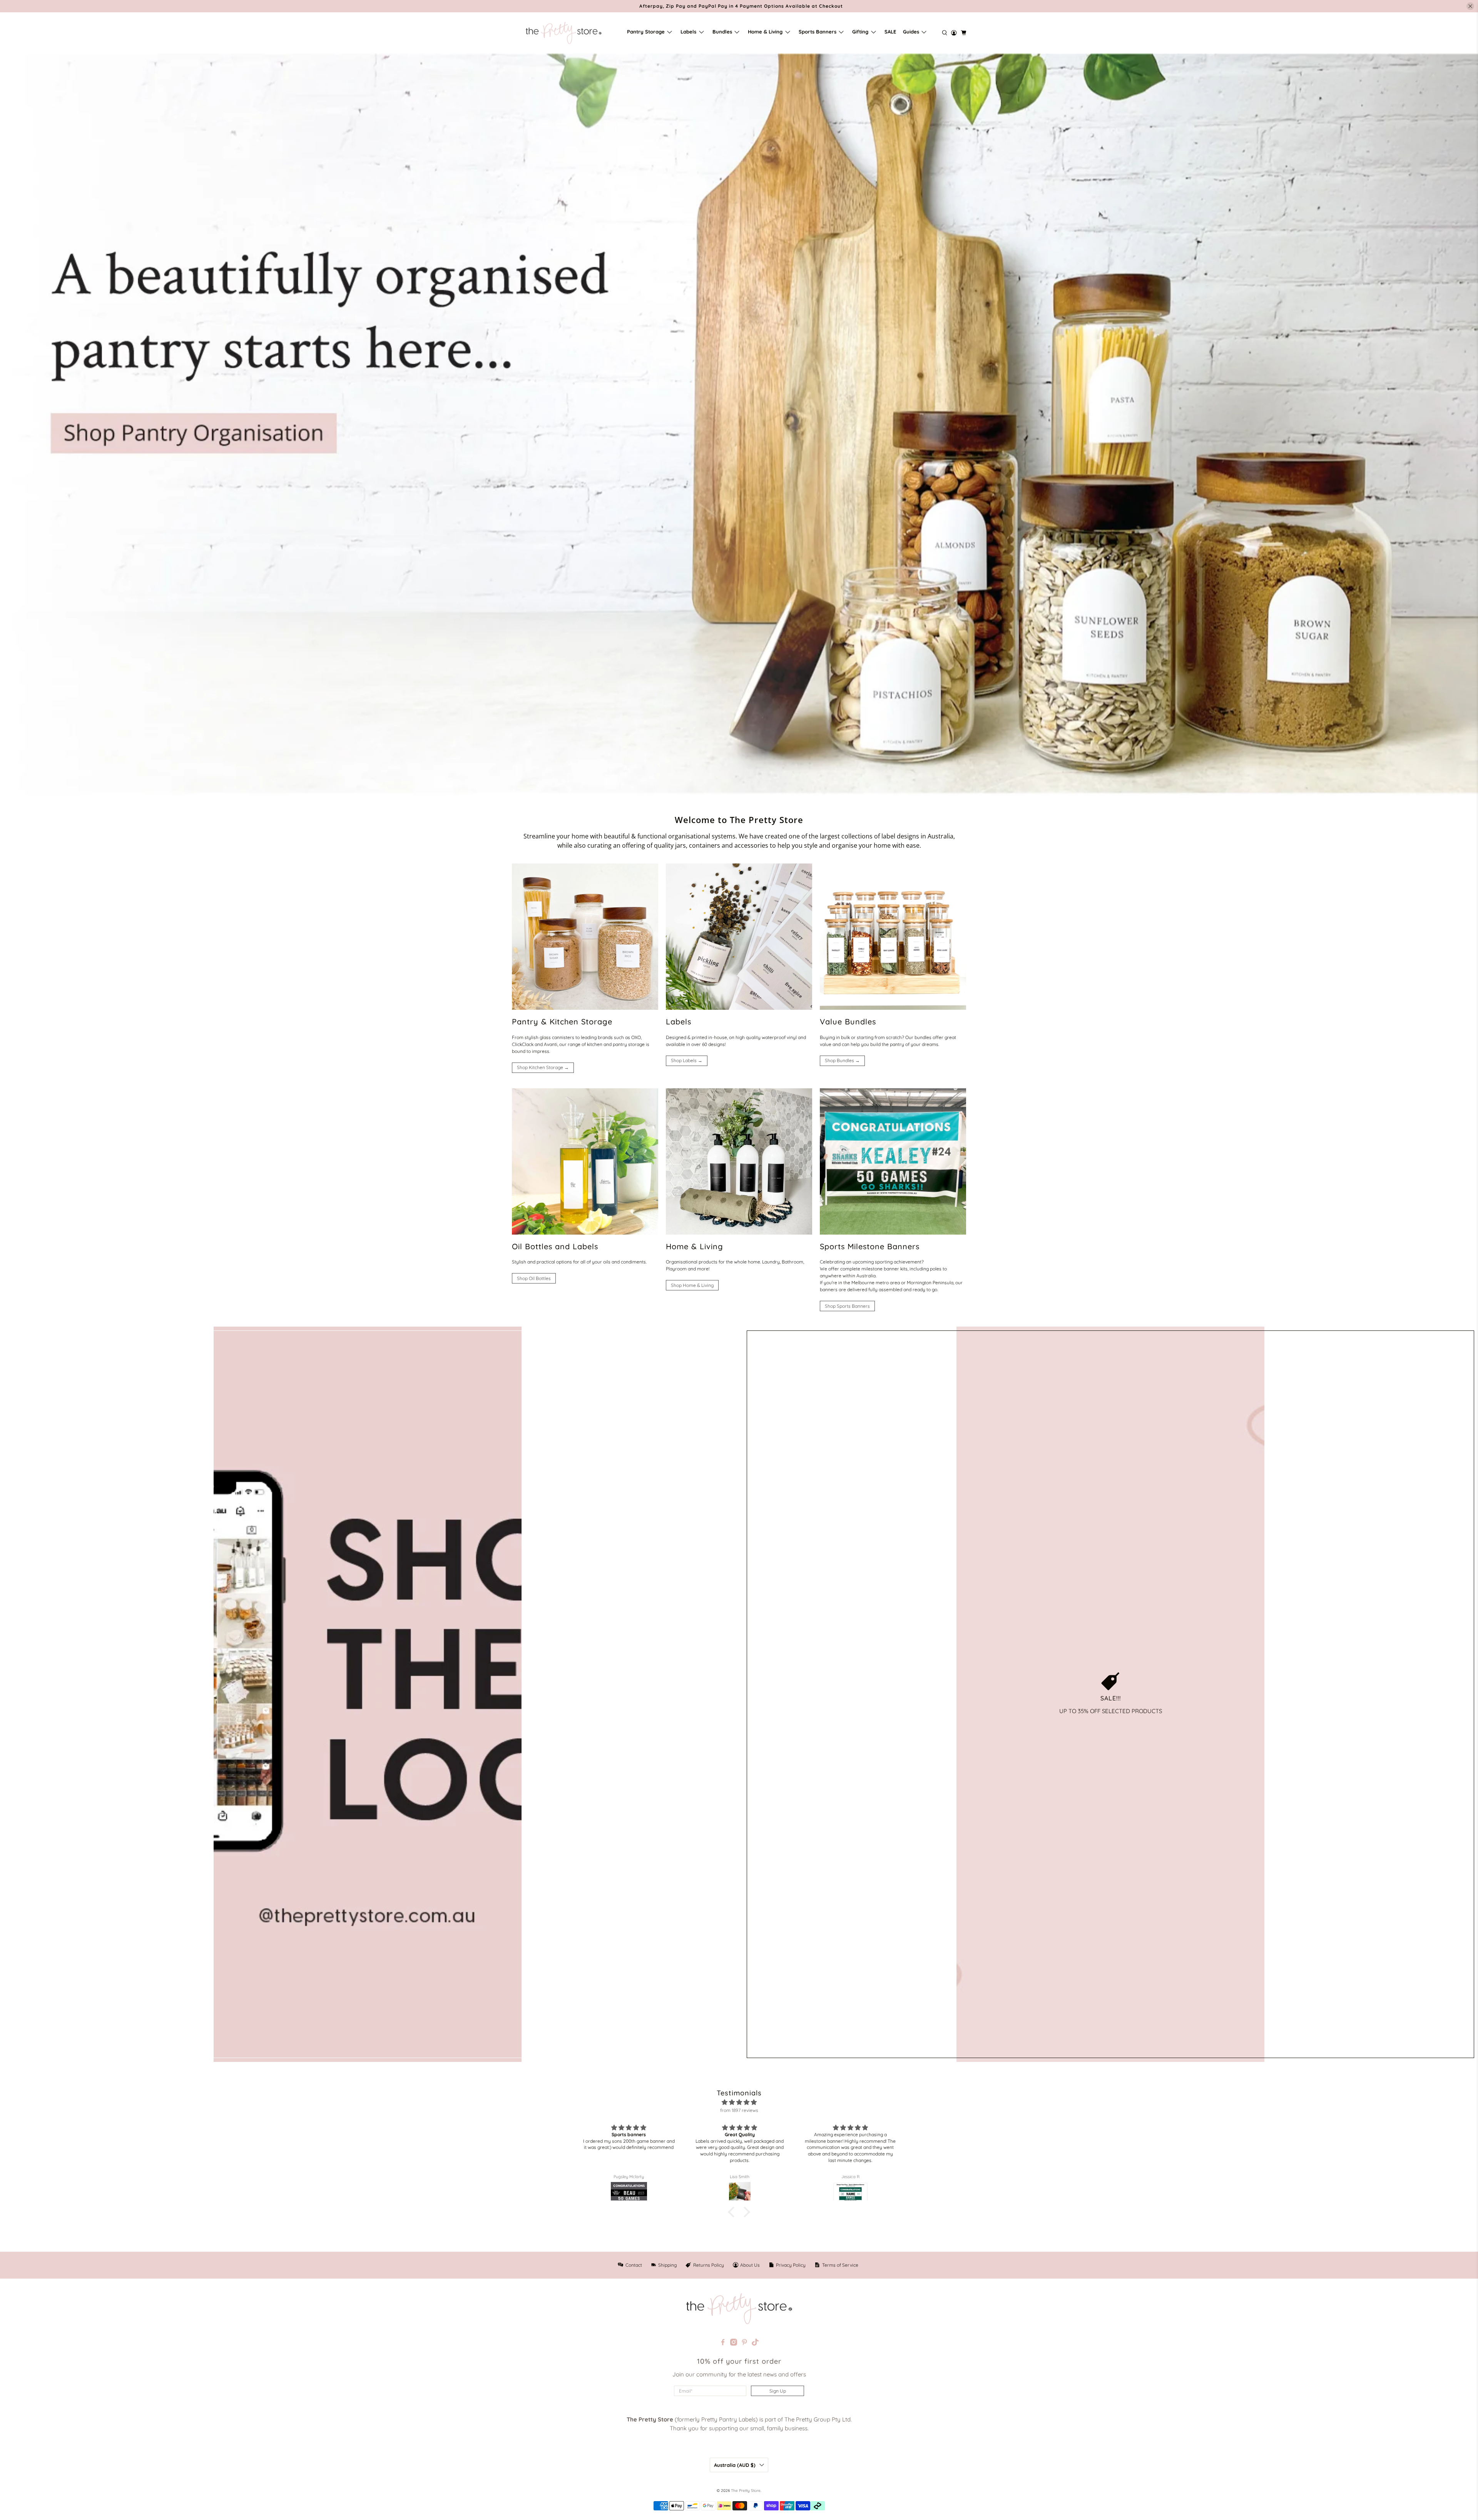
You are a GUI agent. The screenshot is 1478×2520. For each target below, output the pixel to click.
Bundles (722, 32)
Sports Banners (818, 32)
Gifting (860, 32)
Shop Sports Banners (847, 1306)
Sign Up (778, 2391)
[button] (733, 2212)
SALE (890, 32)
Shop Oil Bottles (534, 1278)
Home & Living (765, 32)
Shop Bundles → (842, 1060)
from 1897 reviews (739, 2110)
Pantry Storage (646, 32)
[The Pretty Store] (563, 33)
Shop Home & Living (692, 1285)
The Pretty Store (746, 2491)
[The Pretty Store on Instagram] (734, 2343)
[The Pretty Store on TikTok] (755, 2343)
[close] (1470, 6)
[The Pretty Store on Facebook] (723, 2343)
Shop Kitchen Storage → (543, 1067)
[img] (739, 2103)
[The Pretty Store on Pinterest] (744, 2343)
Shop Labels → (687, 1060)
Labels (688, 32)
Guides (911, 32)
